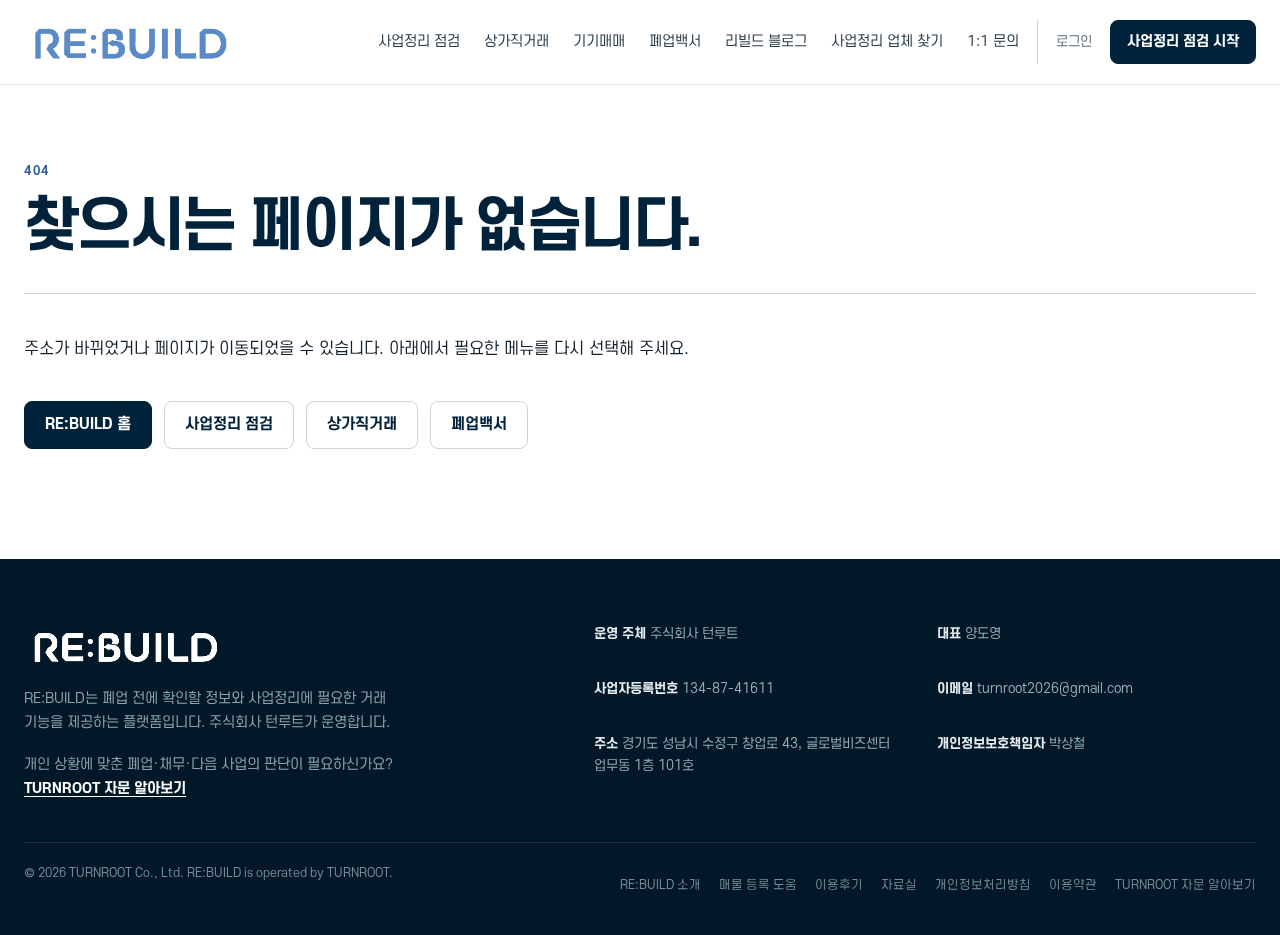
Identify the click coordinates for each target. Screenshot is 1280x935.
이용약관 (1073, 885)
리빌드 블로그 (766, 41)
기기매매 (599, 41)
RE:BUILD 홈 (88, 424)
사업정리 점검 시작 (1183, 41)
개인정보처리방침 (983, 885)
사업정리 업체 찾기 (887, 41)
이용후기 (839, 885)
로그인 (1074, 41)
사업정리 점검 (419, 41)
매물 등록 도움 (758, 885)
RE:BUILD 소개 (660, 885)
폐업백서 (675, 41)
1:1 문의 (993, 41)
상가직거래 (516, 41)
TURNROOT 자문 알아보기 (105, 788)
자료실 (899, 885)
